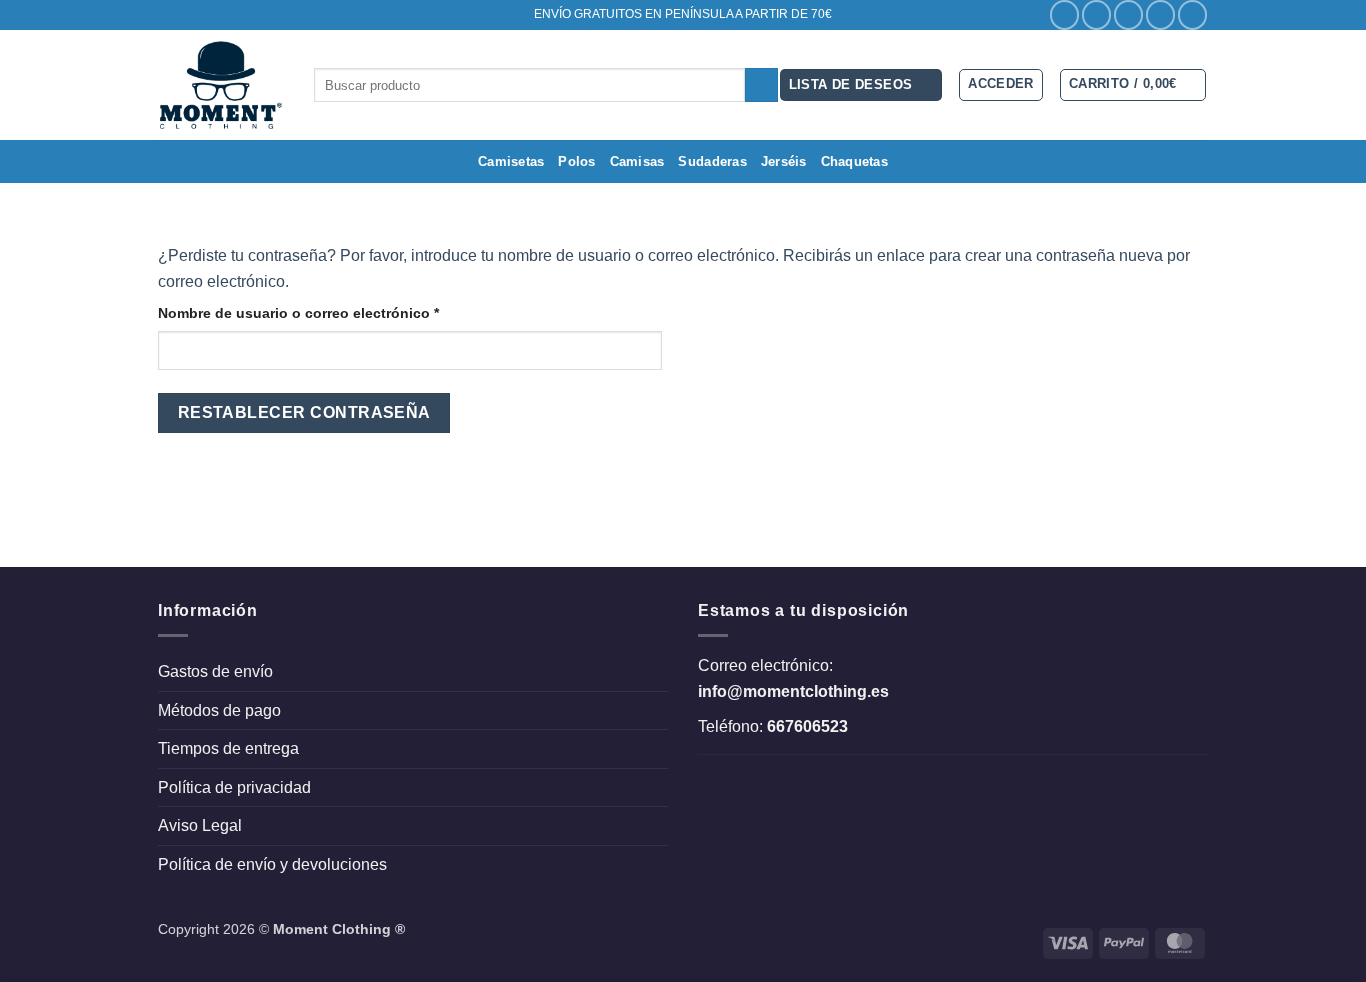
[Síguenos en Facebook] (1064, 14)
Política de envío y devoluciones (272, 864)
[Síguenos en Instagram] (1096, 14)
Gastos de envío (215, 671)
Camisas (637, 161)
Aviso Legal (200, 825)
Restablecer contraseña (304, 412)
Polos (576, 161)
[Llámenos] (1192, 14)
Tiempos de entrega (228, 748)
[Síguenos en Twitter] (1128, 14)
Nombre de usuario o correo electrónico (336, 312)
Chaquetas (854, 161)
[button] (1133, 85)
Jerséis (784, 161)
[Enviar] (761, 85)
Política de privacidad (234, 787)
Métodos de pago (219, 710)
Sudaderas (712, 161)
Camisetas (511, 161)
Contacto (1013, 14)
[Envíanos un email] (1160, 14)
